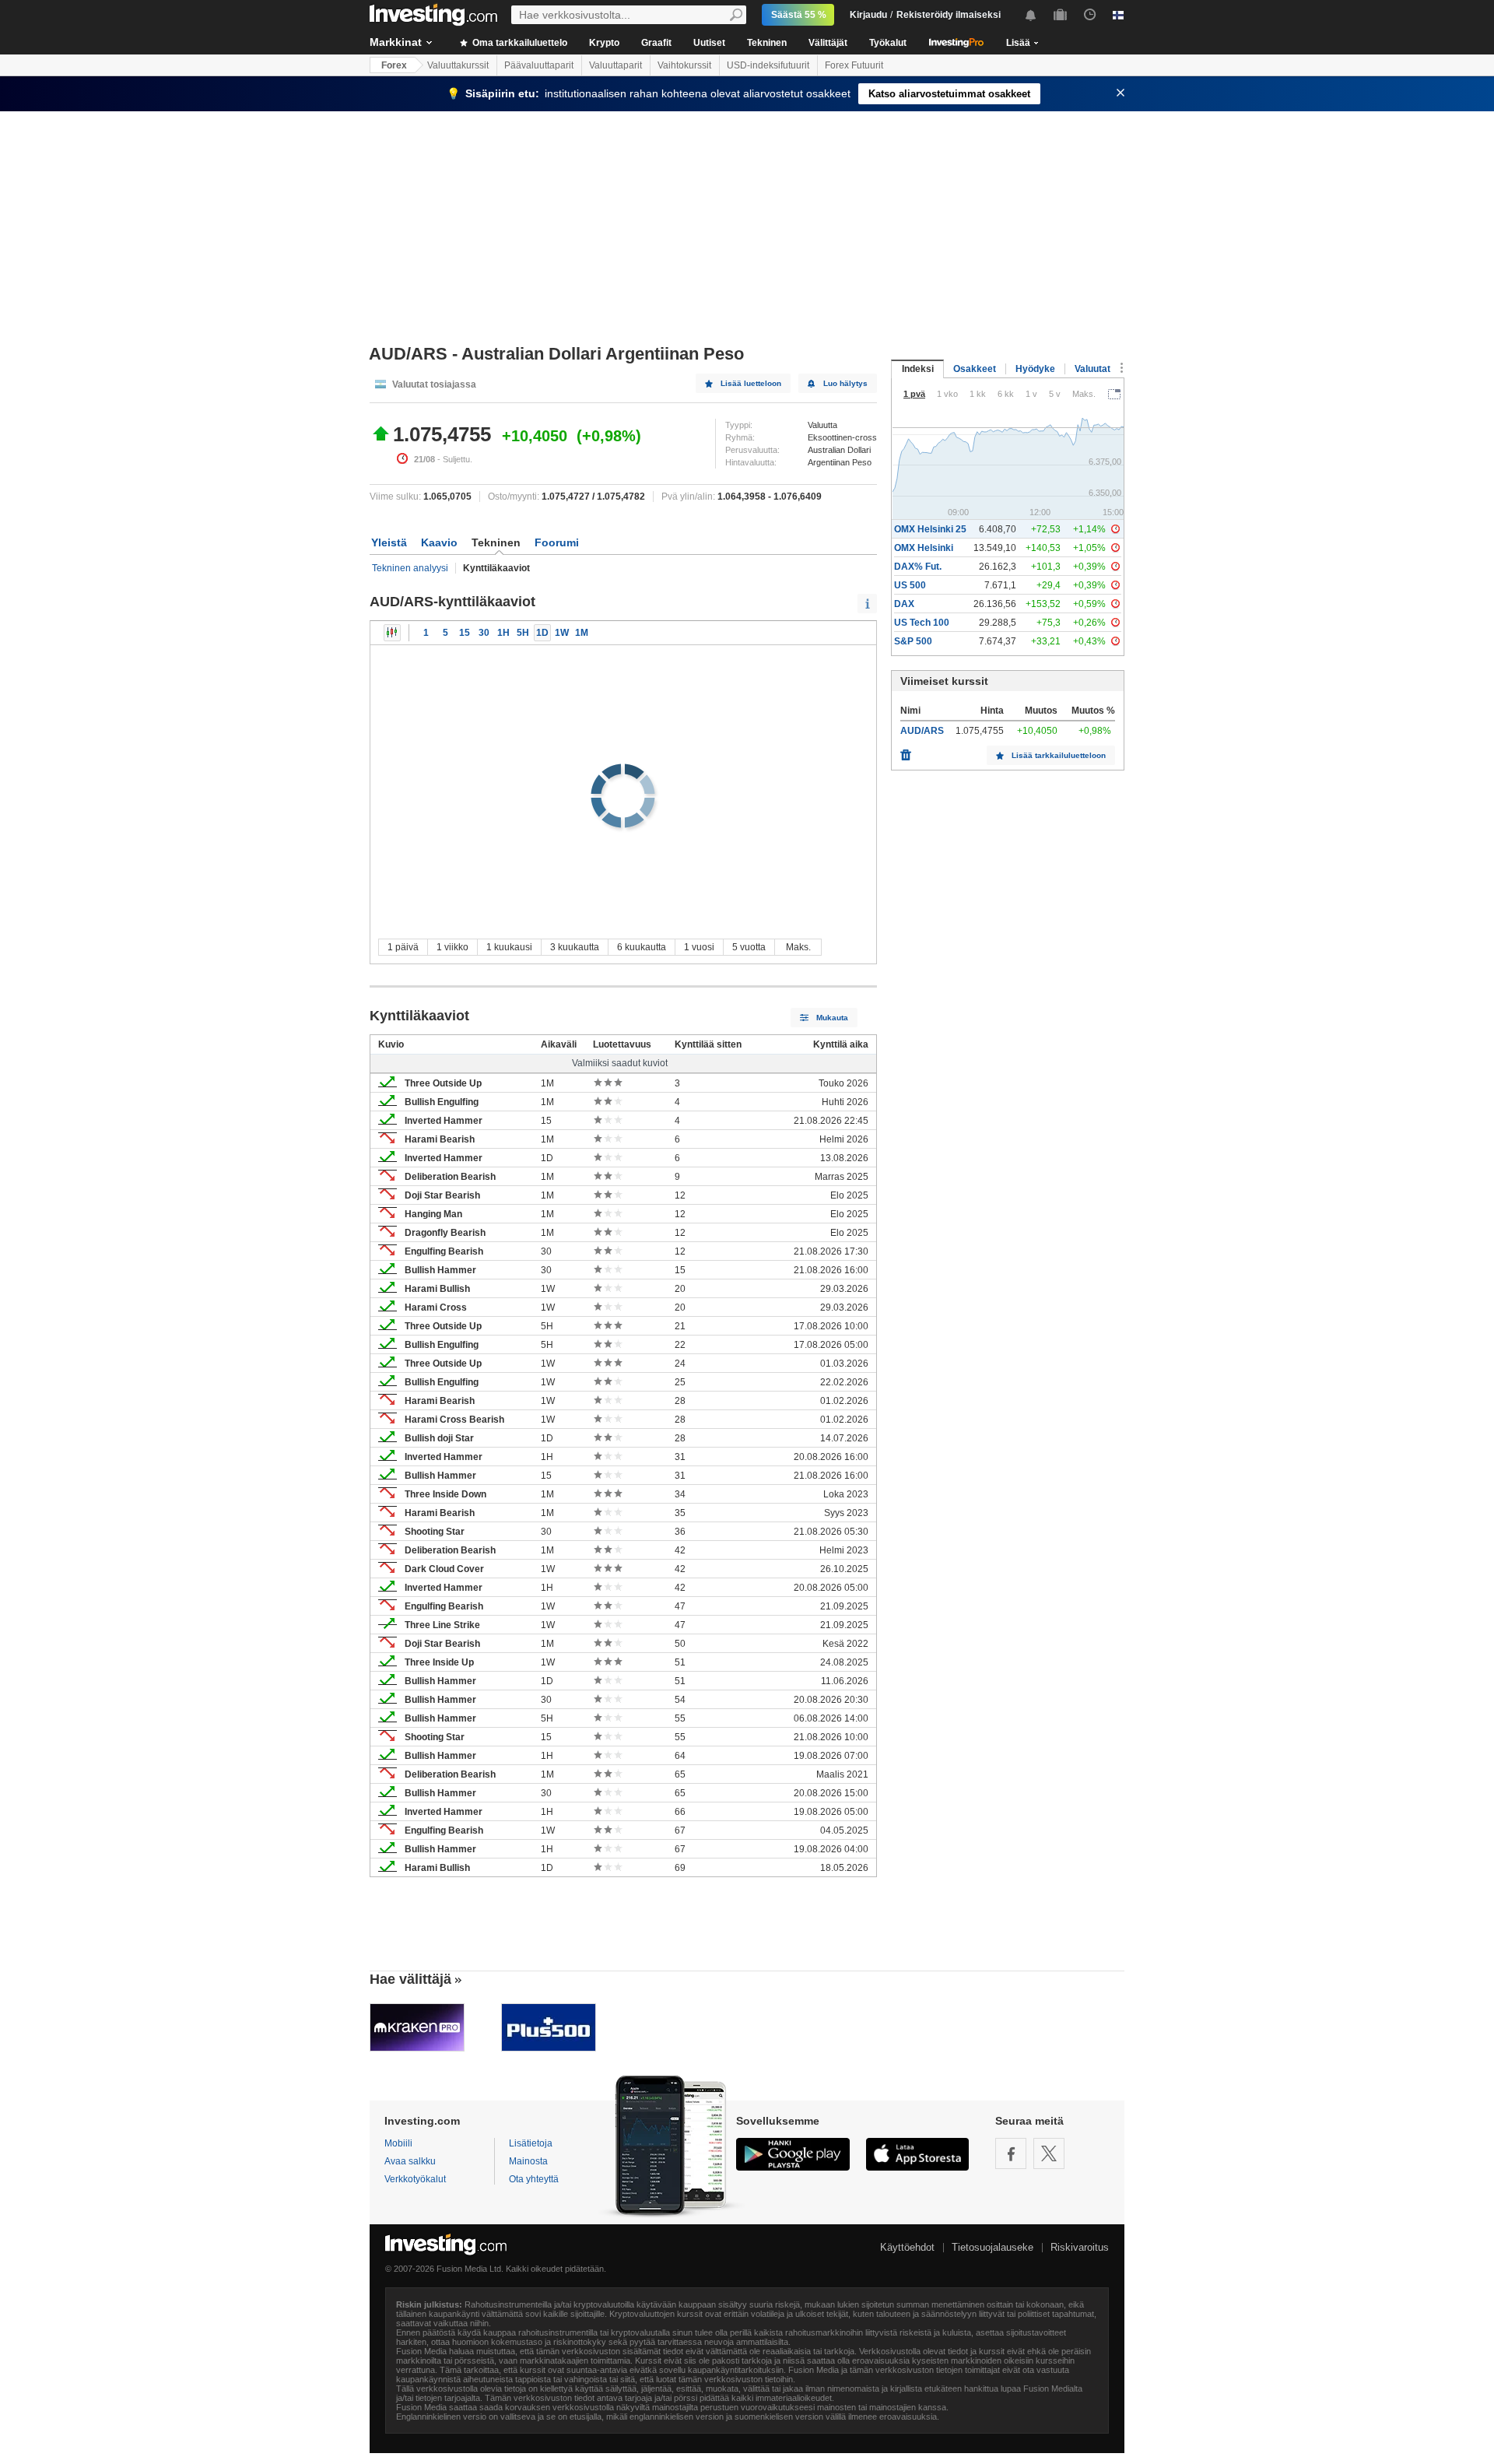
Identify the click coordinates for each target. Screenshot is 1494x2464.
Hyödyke (1035, 369)
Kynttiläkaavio (392, 633)
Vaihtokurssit (684, 65)
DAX (904, 604)
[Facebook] (1011, 2153)
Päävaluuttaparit (539, 65)
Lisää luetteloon (751, 383)
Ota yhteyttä (534, 2179)
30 (484, 633)
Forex (394, 65)
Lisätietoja (531, 2143)
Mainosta (528, 2161)
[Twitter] (1049, 2153)
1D (542, 633)
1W (562, 633)
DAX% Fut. (918, 567)
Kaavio (439, 542)
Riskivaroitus (1080, 2247)
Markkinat (396, 42)
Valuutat (1092, 369)
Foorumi (557, 542)
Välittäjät (828, 43)
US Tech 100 (922, 623)
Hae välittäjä (410, 1979)
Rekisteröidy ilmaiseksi (949, 15)
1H (503, 633)
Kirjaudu (868, 15)
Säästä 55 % (799, 15)
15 (465, 633)
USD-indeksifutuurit (768, 65)
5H (523, 633)
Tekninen (767, 43)
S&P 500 (913, 641)
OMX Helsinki (924, 548)
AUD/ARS (922, 731)
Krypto (604, 43)
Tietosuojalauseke (992, 2247)
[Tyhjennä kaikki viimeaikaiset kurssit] (906, 751)
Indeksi (918, 369)
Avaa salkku (410, 2161)
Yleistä (389, 542)
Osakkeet (975, 369)
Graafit (656, 43)
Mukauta (832, 1018)
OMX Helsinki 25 (930, 529)
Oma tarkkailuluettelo (519, 43)
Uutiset (709, 43)
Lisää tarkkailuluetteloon (1059, 755)
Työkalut (888, 43)
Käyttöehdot (907, 2247)
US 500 (910, 585)
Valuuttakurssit (458, 65)
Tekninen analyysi (410, 568)
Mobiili (398, 2143)
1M (582, 633)
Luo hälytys (845, 383)
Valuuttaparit (615, 65)
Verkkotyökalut (415, 2179)
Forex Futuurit (854, 65)
